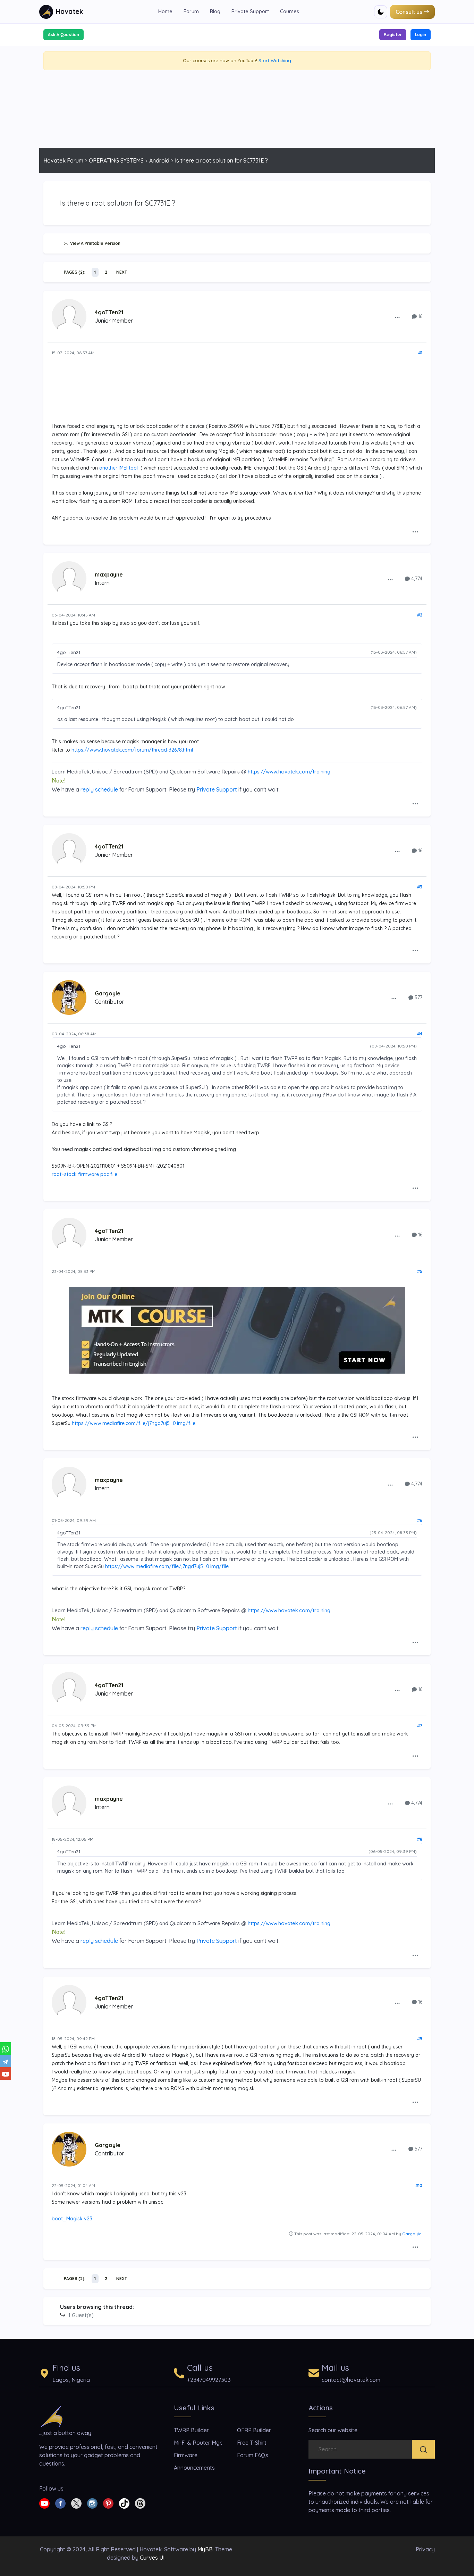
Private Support (250, 11)
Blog (215, 11)
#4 (420, 1034)
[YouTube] (6, 2073)
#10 (419, 2185)
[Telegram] (6, 2061)
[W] (6, 2048)
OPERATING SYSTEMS (116, 160)
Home (165, 11)
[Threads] (140, 2503)
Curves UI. (153, 2558)
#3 (420, 887)
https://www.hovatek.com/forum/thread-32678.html (132, 750)
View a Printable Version (94, 243)
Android (159, 160)
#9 (420, 2039)
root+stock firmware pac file (84, 1174)
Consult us (409, 12)
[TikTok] (124, 2503)
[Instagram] (92, 2503)
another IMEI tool (118, 468)
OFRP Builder (254, 2430)
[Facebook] (60, 2503)
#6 (420, 1520)
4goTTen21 (109, 312)
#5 (420, 1271)
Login (421, 35)
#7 (420, 1726)
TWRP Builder (191, 2430)
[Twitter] (76, 2503)
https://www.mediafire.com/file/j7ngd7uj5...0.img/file (134, 1423)
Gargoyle (108, 993)
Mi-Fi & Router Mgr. (198, 2443)
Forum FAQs (253, 2455)
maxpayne (109, 574)
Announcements (194, 2468)
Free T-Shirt (252, 2443)
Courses (290, 11)
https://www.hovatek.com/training (289, 772)
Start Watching (275, 60)
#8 (420, 1839)
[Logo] (52, 2416)
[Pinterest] (108, 2503)
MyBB (205, 2549)
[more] (397, 317)
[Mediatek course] (237, 1330)
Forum (191, 11)
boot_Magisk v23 (72, 2219)
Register (393, 35)
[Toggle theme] (381, 12)
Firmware (186, 2455)
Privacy (425, 2549)
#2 (420, 615)
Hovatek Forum (63, 160)
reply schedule (99, 789)
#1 (420, 353)
